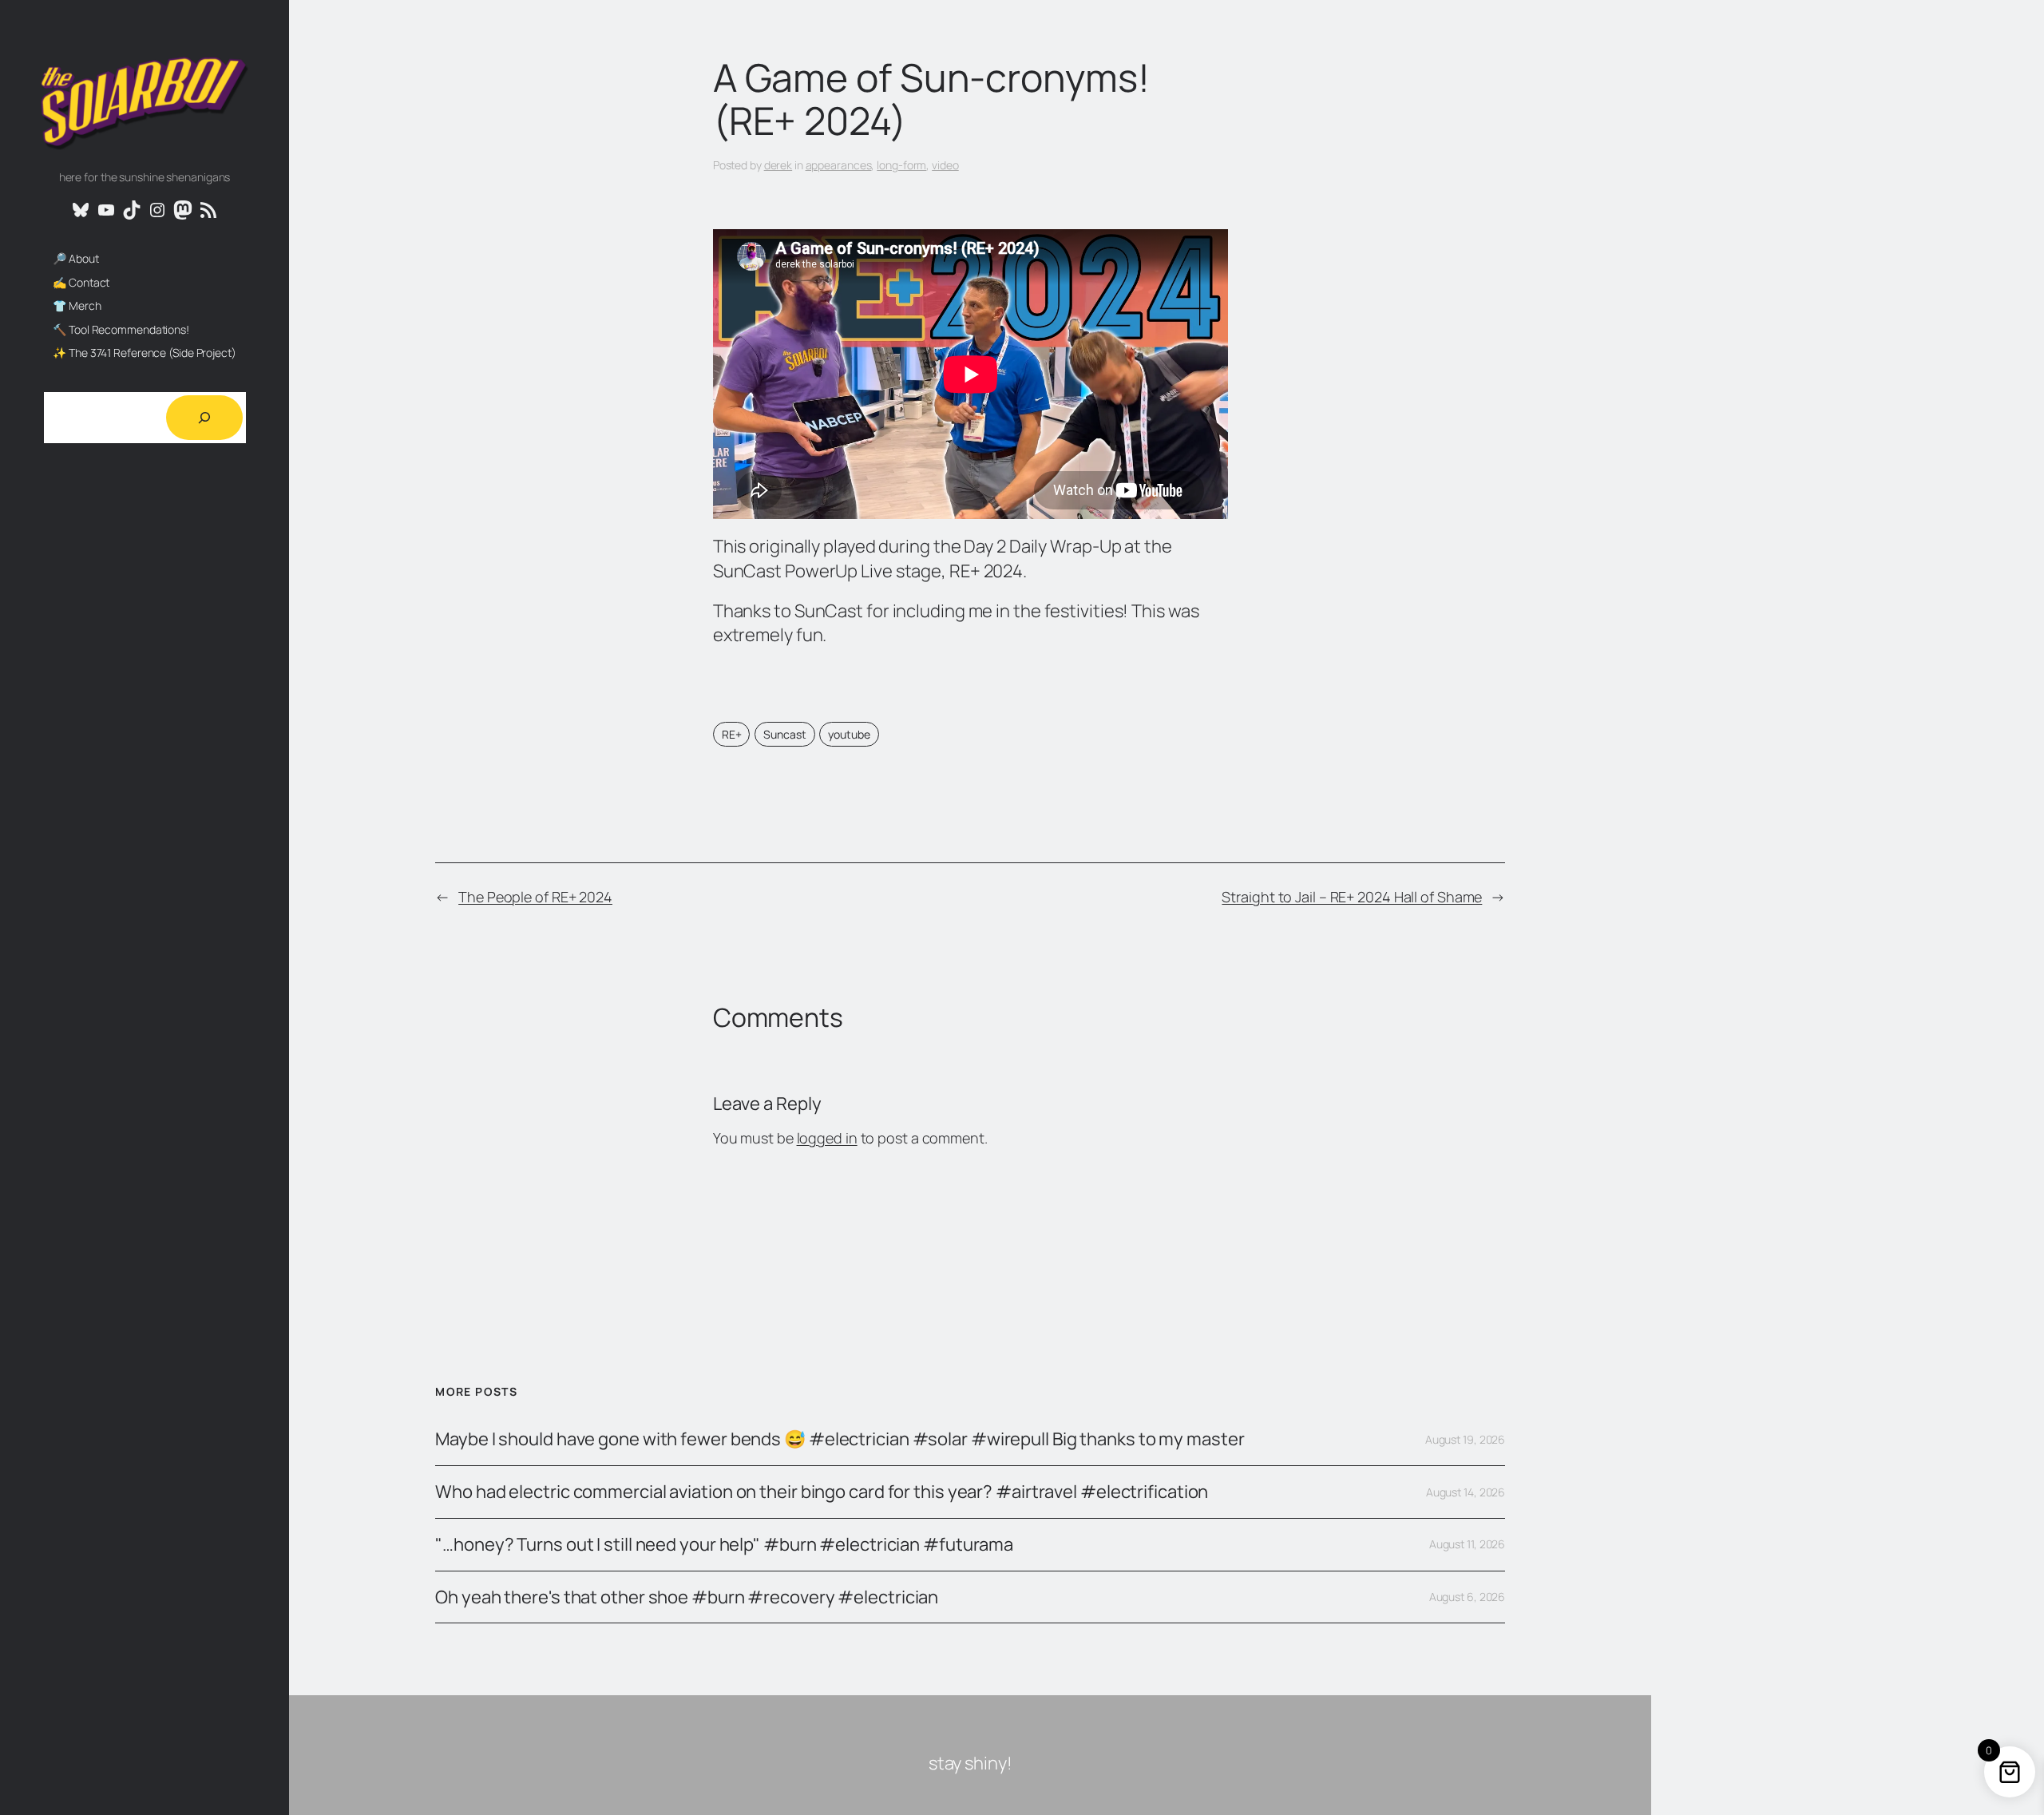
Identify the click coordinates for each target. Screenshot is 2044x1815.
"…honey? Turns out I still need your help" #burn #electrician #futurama (724, 1545)
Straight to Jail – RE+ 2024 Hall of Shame (1352, 897)
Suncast (784, 734)
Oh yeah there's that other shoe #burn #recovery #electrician (687, 1597)
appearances (839, 165)
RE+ (732, 734)
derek (778, 165)
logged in (827, 1138)
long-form (901, 165)
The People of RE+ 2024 (535, 897)
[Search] (204, 418)
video (945, 165)
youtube (849, 734)
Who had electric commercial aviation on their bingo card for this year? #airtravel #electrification (822, 1492)
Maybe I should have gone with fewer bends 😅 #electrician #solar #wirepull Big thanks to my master (840, 1439)
